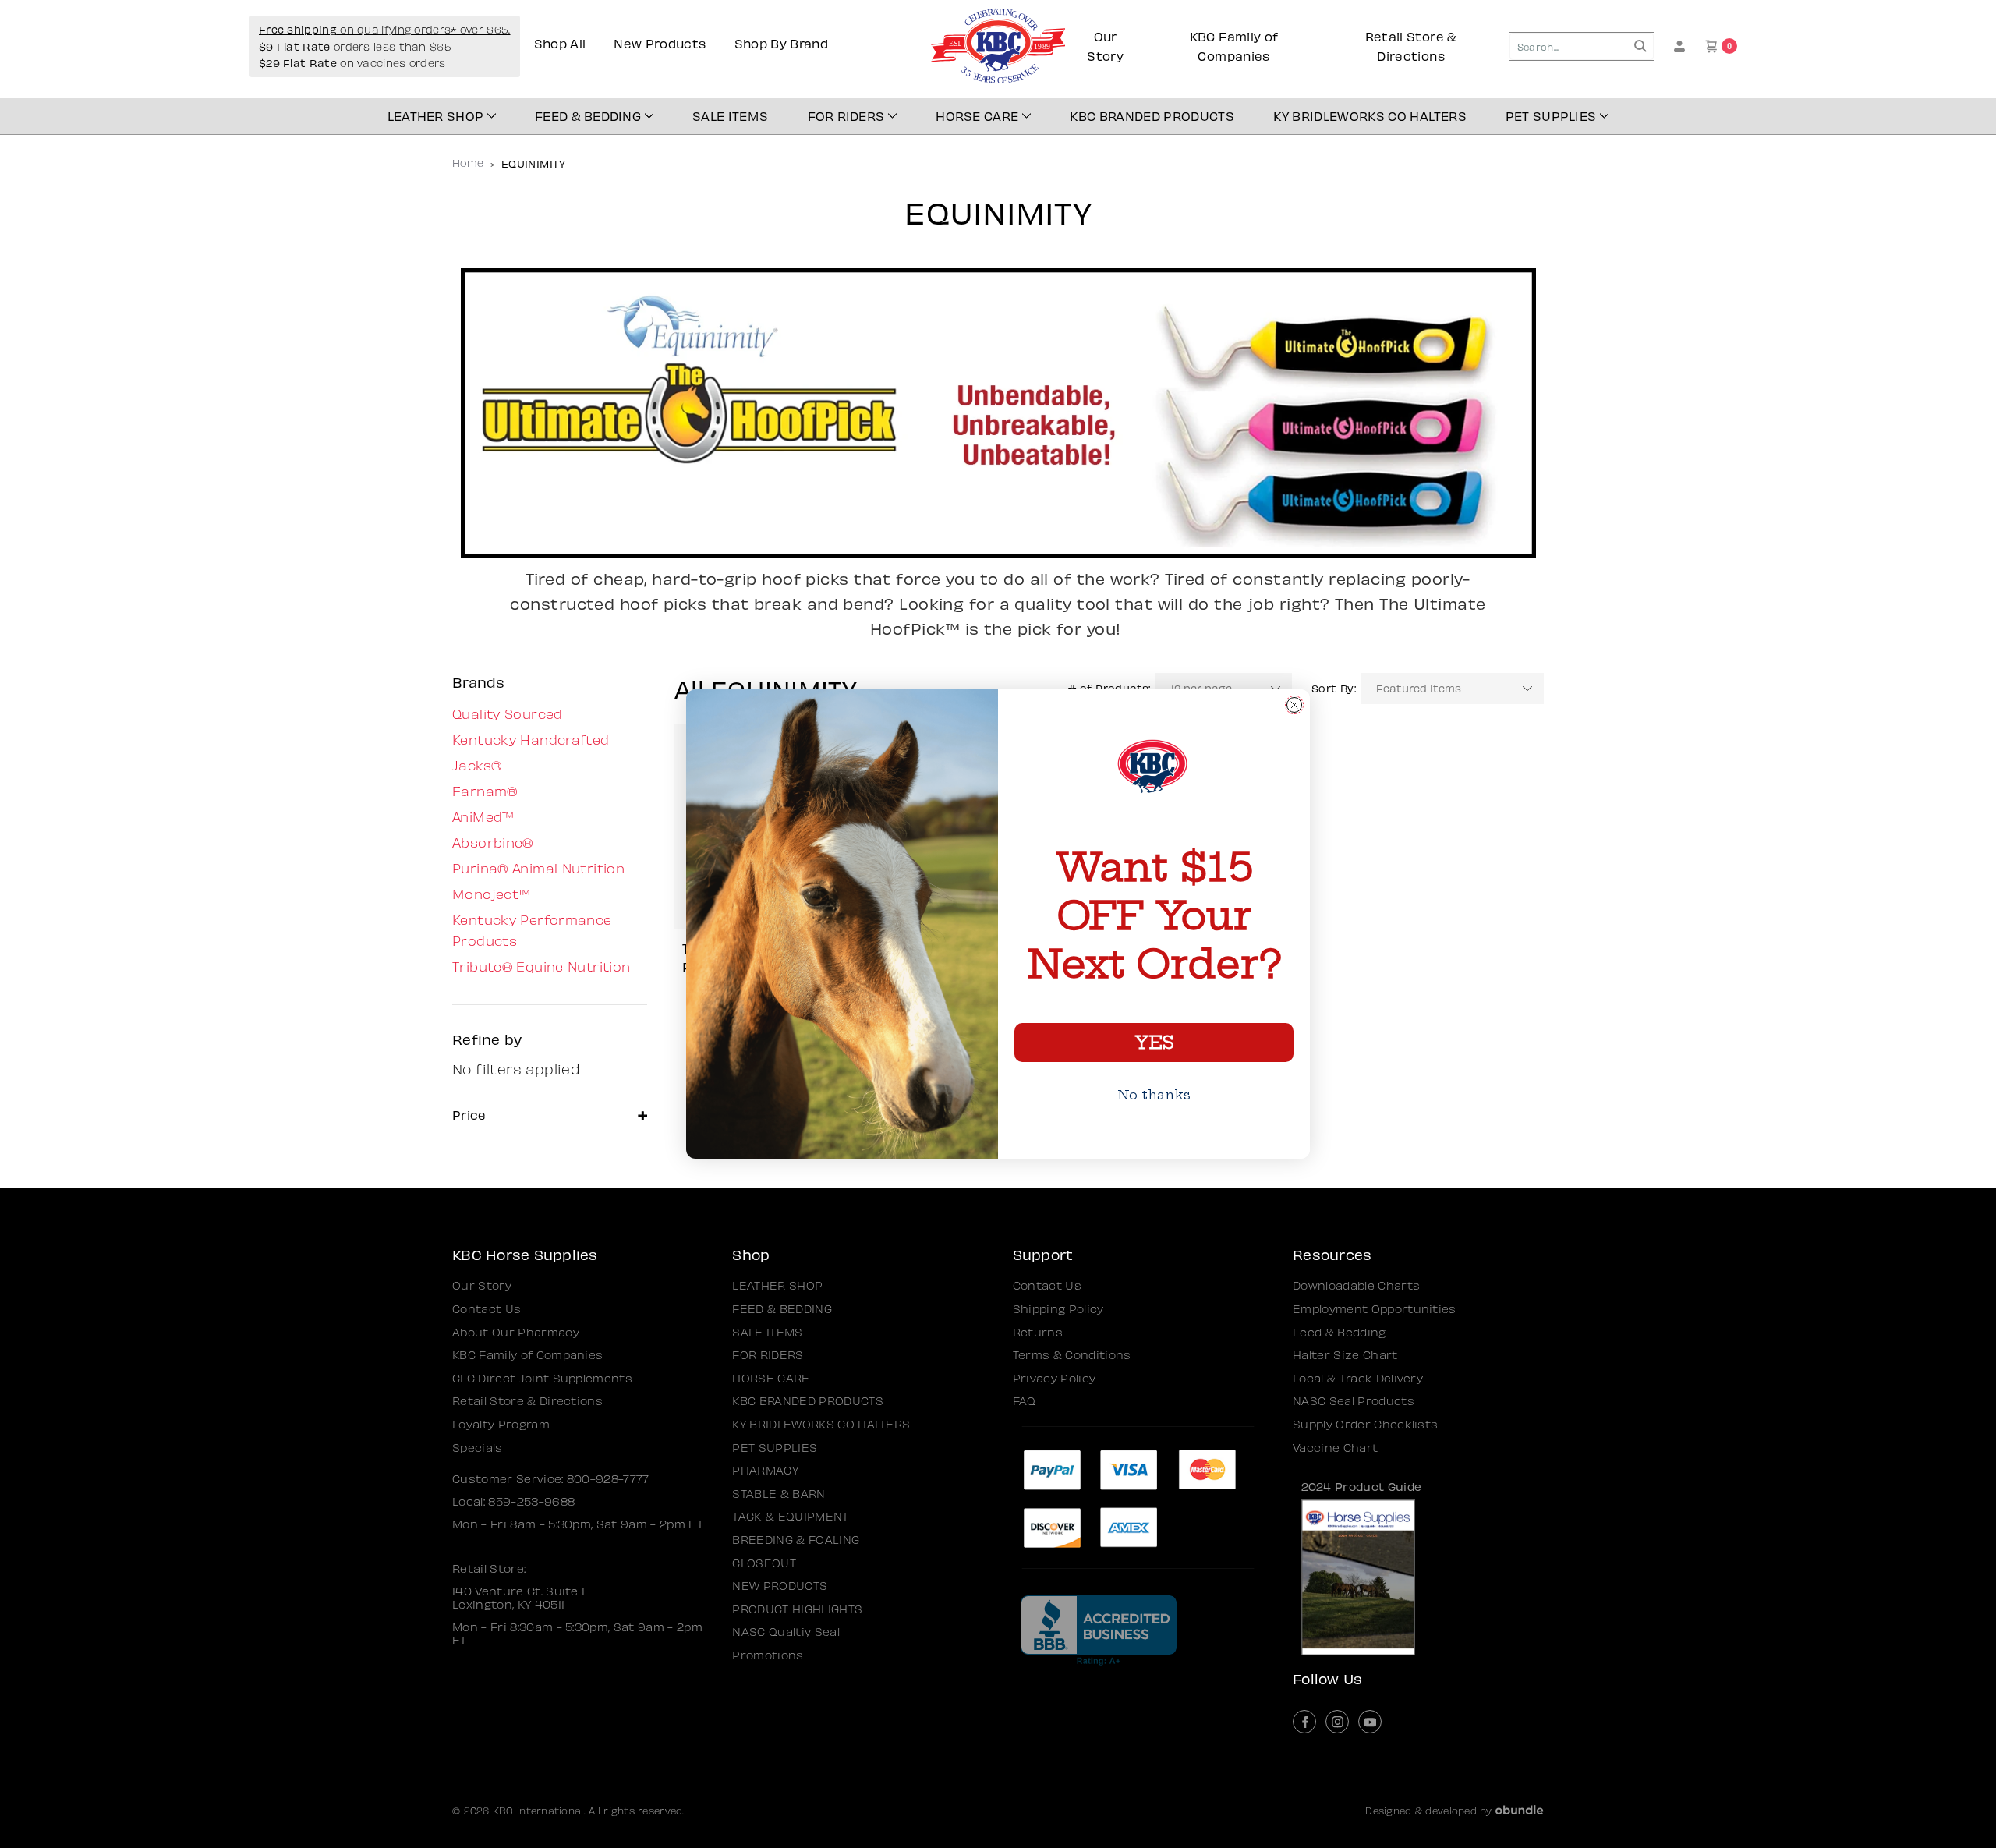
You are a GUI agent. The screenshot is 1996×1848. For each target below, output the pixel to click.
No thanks (1154, 1095)
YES (1154, 1043)
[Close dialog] (1294, 705)
